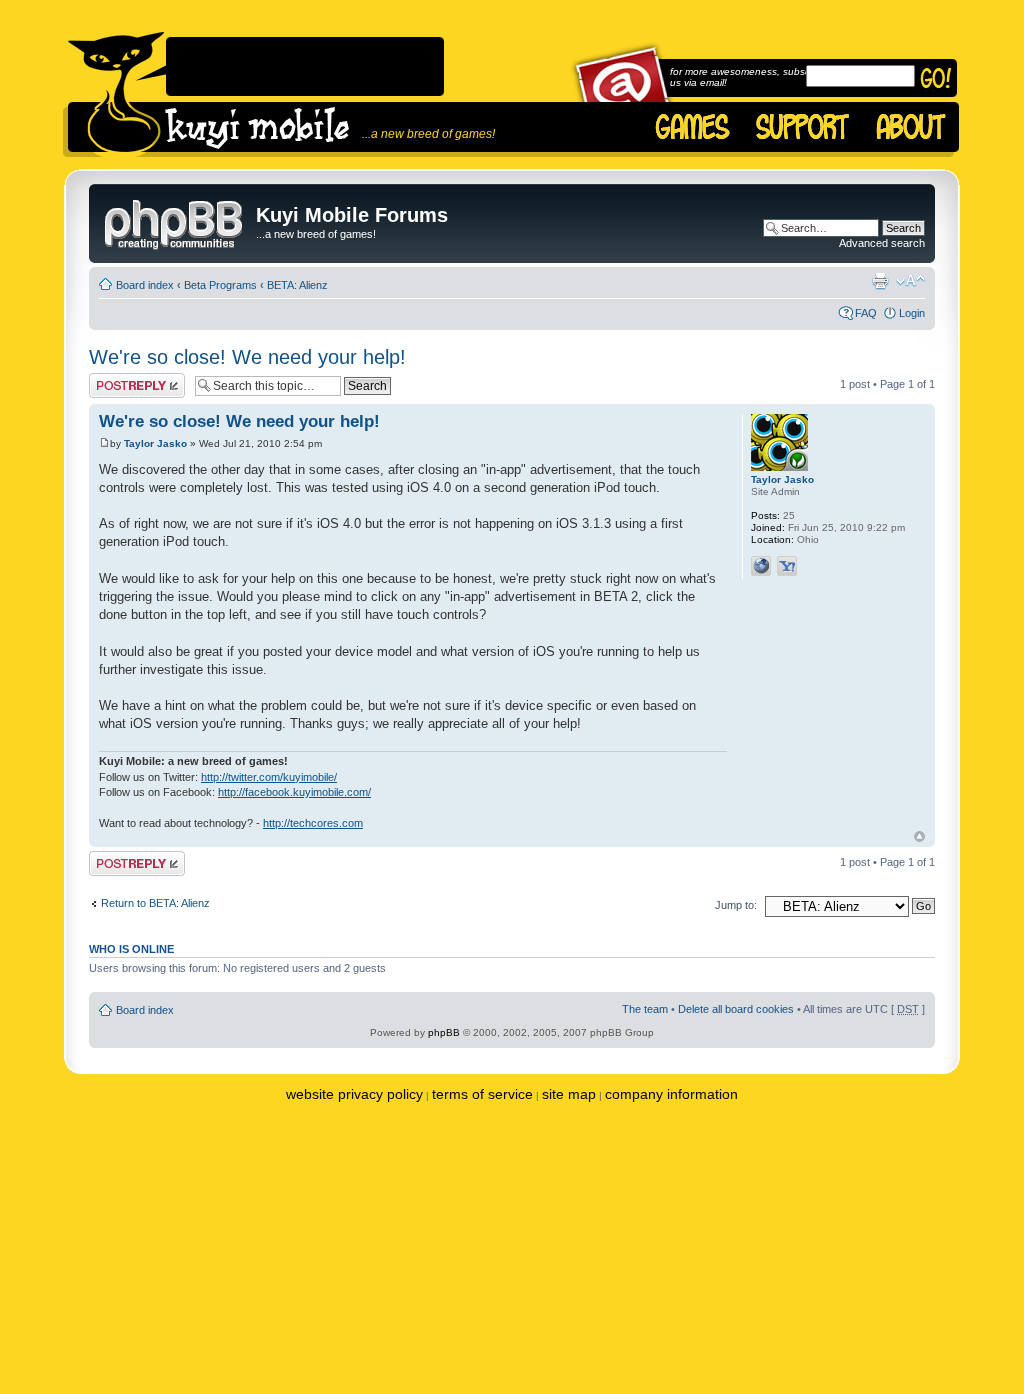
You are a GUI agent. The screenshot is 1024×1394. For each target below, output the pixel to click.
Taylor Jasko (155, 443)
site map (569, 1094)
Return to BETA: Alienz (155, 903)
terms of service (482, 1094)
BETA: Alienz (297, 285)
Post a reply (118, 379)
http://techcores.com (313, 823)
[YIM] (787, 566)
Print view (880, 281)
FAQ (866, 313)
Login (912, 313)
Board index (145, 285)
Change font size (910, 281)
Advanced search (882, 243)
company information (671, 1094)
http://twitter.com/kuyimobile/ (269, 777)
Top (919, 836)
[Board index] (175, 221)
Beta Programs (220, 285)
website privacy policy (354, 1094)
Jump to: (736, 905)
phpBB (444, 1032)
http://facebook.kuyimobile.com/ (294, 792)
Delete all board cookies (736, 1009)
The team (645, 1009)
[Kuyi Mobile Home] (116, 94)
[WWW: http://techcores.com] (761, 566)
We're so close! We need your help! (247, 357)
